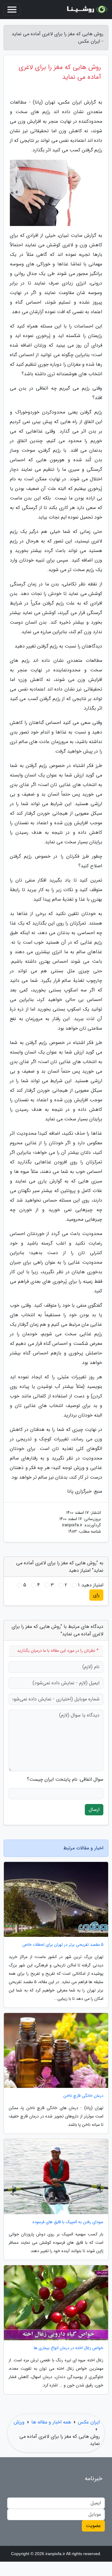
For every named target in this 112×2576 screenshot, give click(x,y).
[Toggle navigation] (12, 10)
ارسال (94, 1810)
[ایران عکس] (86, 10)
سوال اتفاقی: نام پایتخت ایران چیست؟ (65, 1780)
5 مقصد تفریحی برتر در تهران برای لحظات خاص (63, 1945)
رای (96, 1595)
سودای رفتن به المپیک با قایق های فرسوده (68, 2222)
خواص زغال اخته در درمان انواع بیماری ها (69, 2348)
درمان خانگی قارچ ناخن (83, 2096)
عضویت (93, 2526)
